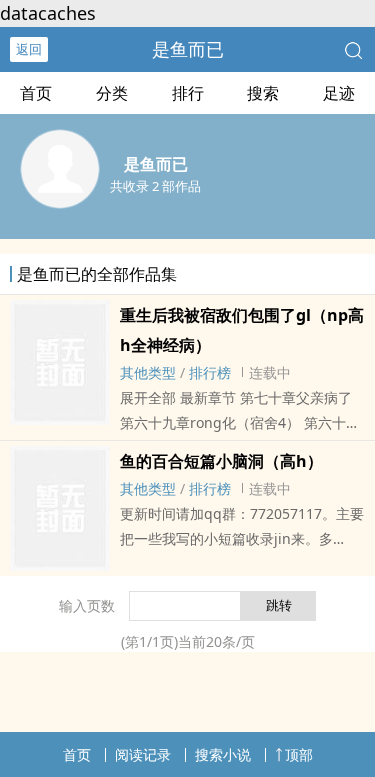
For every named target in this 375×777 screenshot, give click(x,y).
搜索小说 (223, 754)
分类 (112, 93)
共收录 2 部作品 (155, 186)
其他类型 (148, 372)
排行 (188, 93)
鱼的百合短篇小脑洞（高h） (221, 461)
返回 (29, 49)
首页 (36, 93)
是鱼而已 (188, 49)
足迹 (339, 93)
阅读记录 (143, 754)
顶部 (299, 754)
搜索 (263, 93)
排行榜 (210, 372)
